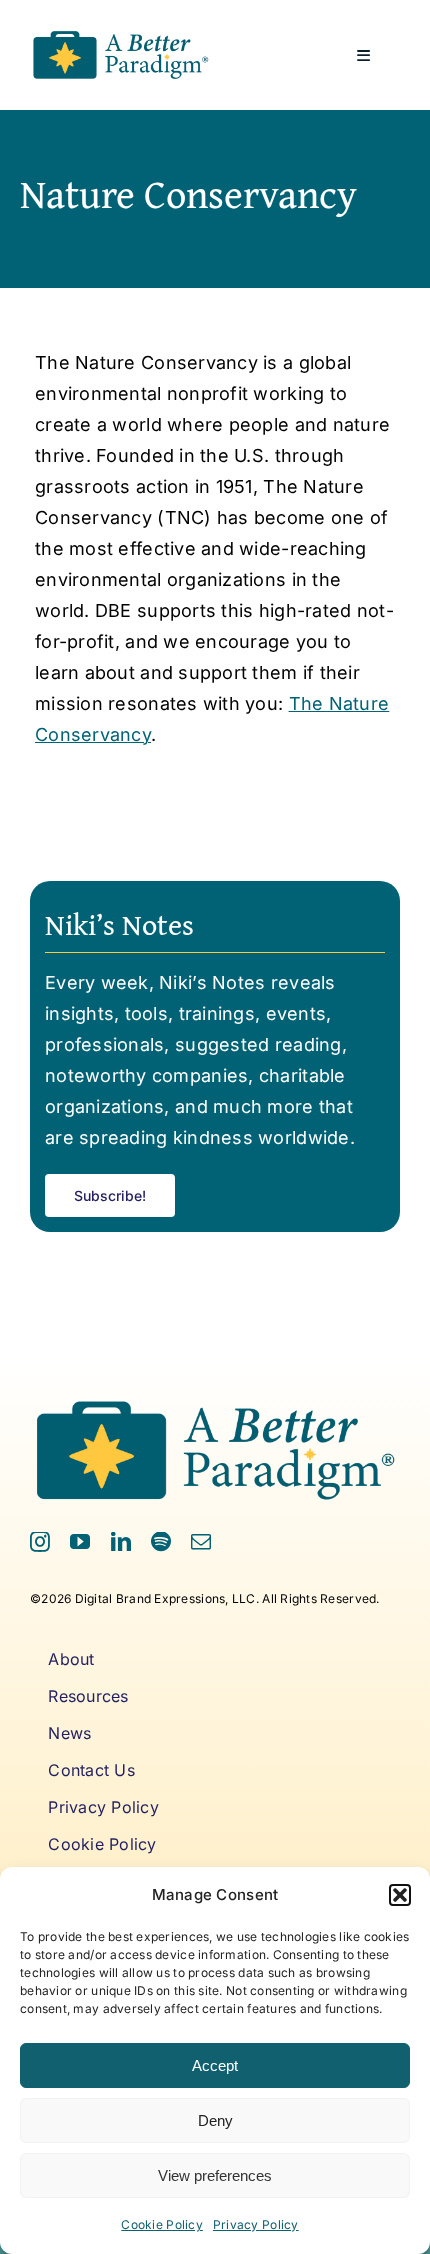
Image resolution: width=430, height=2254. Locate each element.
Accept (215, 2065)
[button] (400, 1895)
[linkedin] (121, 1542)
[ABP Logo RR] (120, 33)
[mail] (201, 1542)
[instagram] (40, 1542)
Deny (215, 2120)
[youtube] (80, 1542)
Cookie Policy (162, 2224)
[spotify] (161, 1542)
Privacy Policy (256, 2224)
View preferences (215, 2175)
